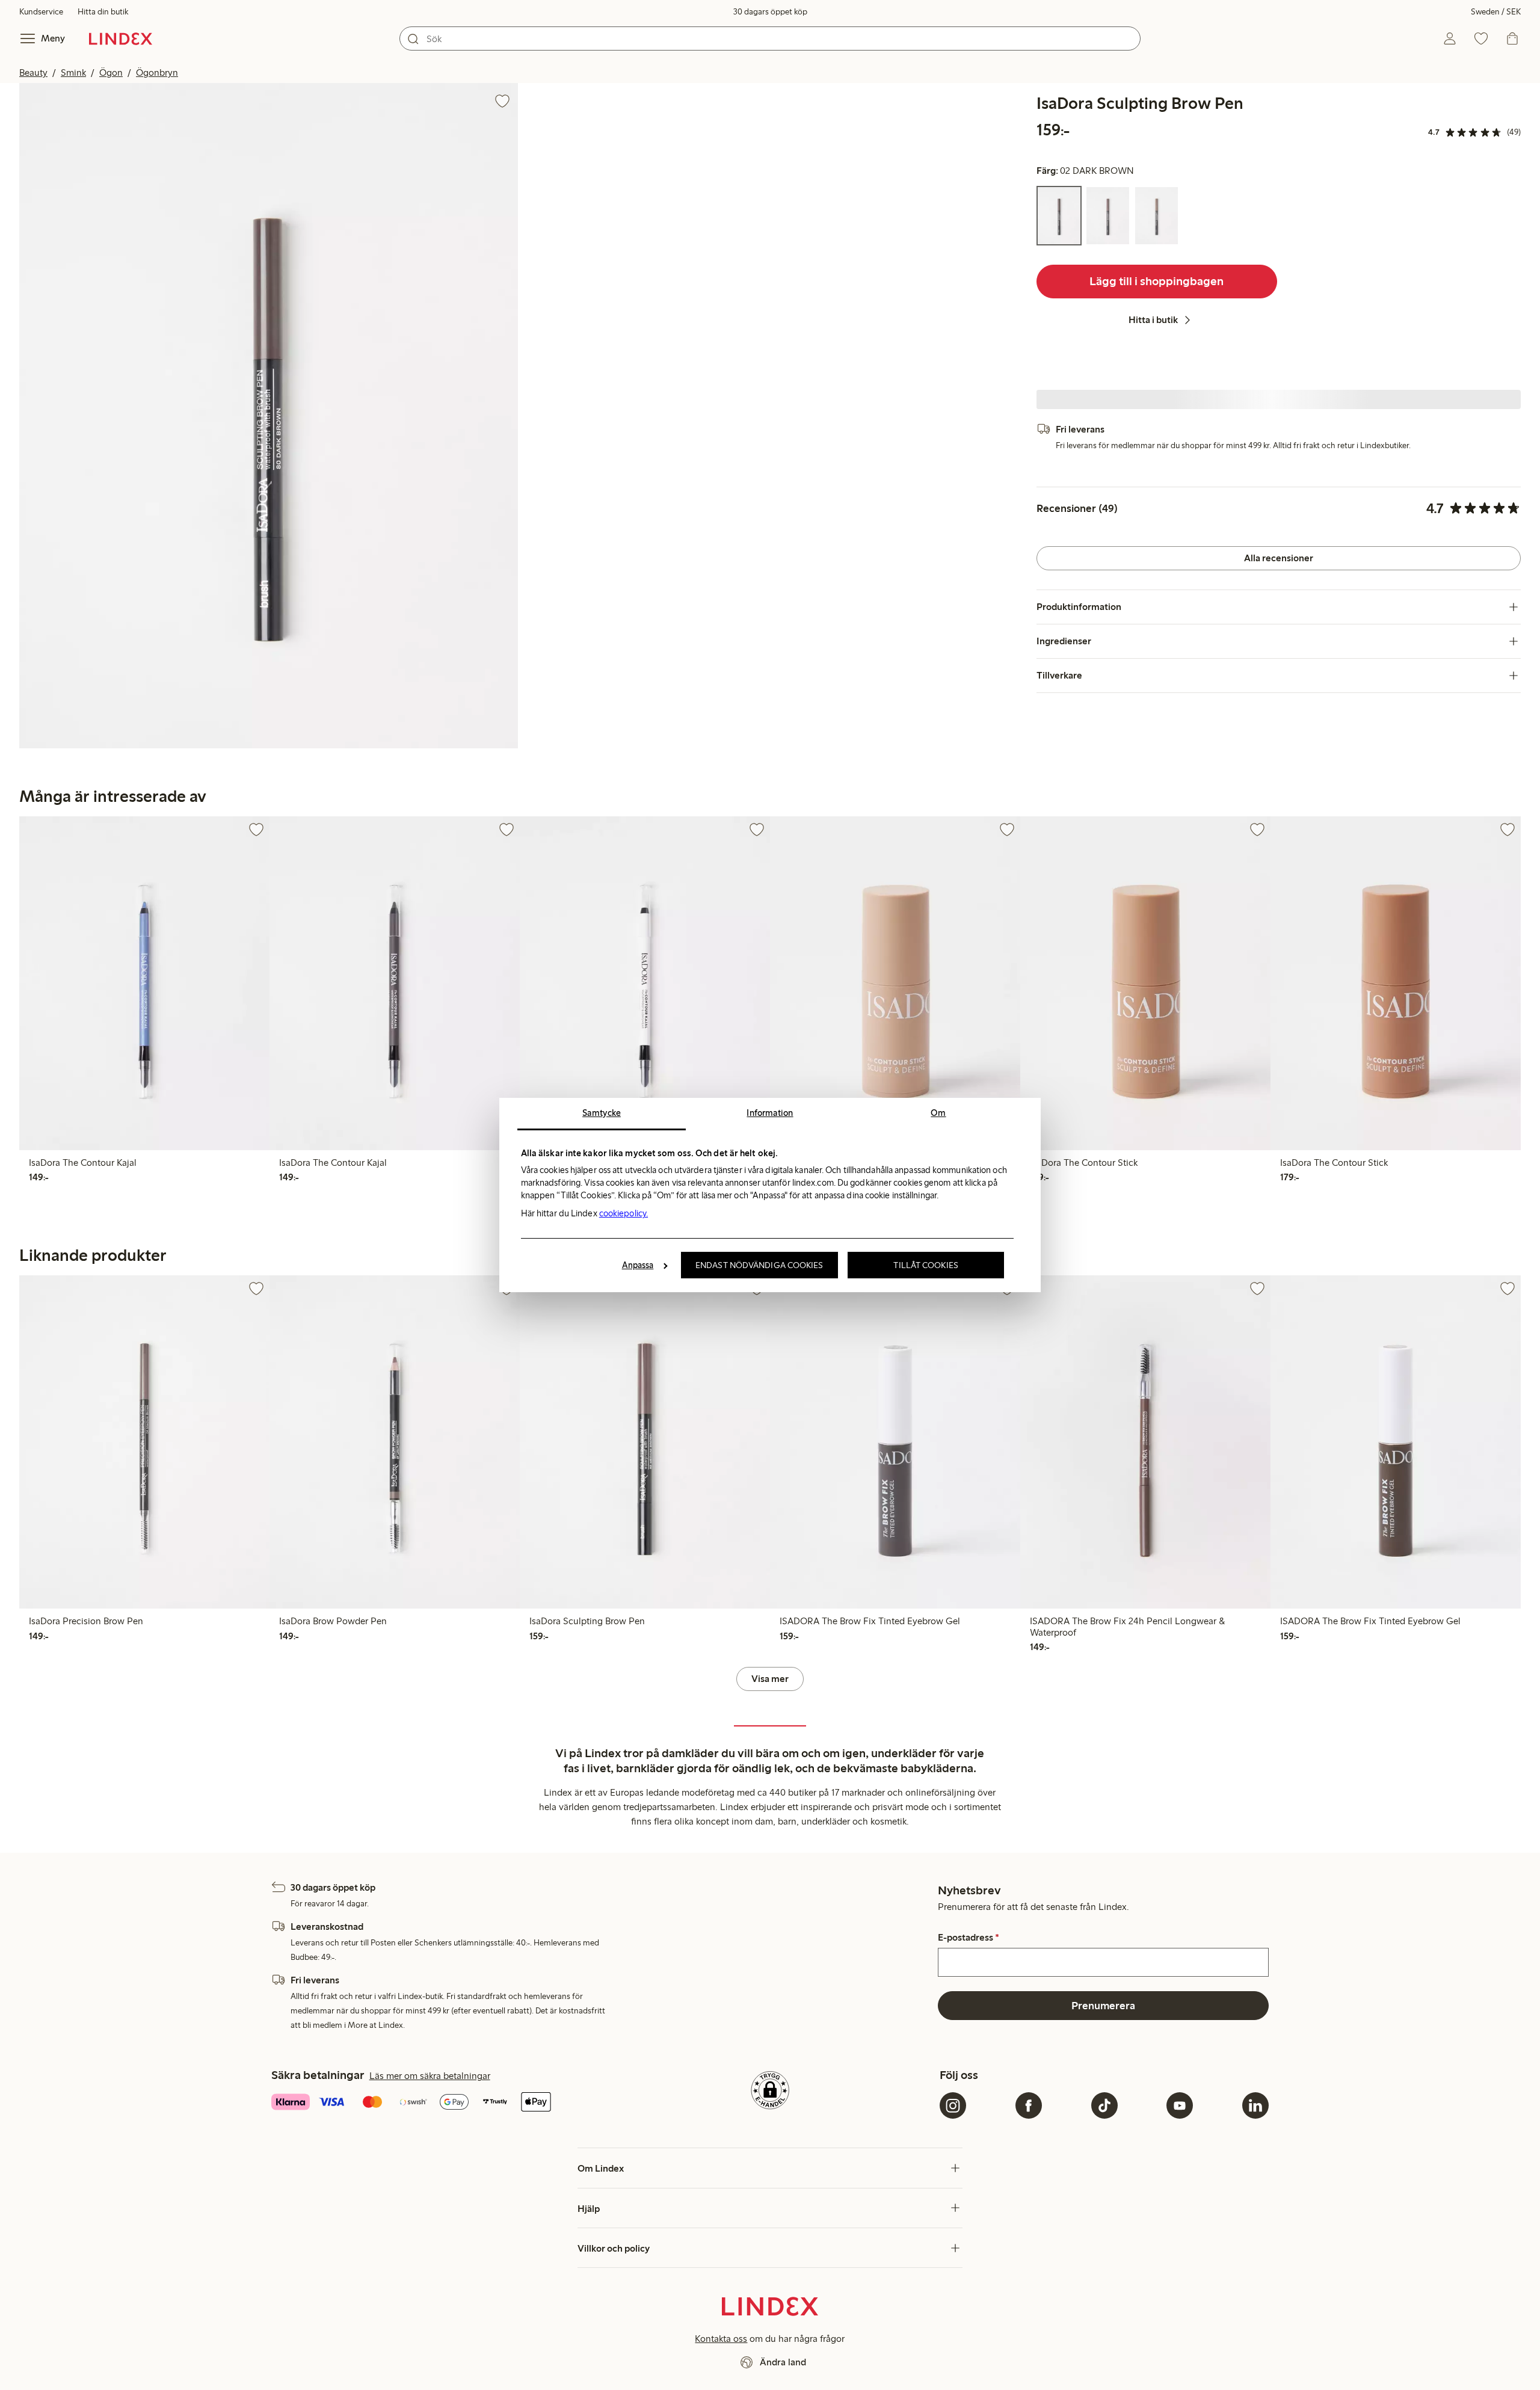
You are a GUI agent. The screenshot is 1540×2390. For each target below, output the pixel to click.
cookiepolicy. (624, 1213)
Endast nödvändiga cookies (759, 1265)
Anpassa (638, 1265)
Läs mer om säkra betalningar (430, 2076)
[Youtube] (1180, 2105)
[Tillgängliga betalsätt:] (436, 2103)
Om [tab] (938, 1113)
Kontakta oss (721, 2339)
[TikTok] (1104, 2105)
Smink (73, 72)
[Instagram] (953, 2105)
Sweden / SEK (1496, 12)
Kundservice (41, 12)
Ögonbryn (157, 72)
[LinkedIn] (1255, 2105)
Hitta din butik (103, 12)
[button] (269, 416)
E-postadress (969, 1938)
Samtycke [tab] (602, 1113)
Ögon (111, 72)
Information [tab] (770, 1113)
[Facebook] (1029, 2105)
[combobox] (770, 38)
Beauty (33, 72)
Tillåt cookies (926, 1265)
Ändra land (783, 2362)
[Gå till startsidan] (121, 38)
